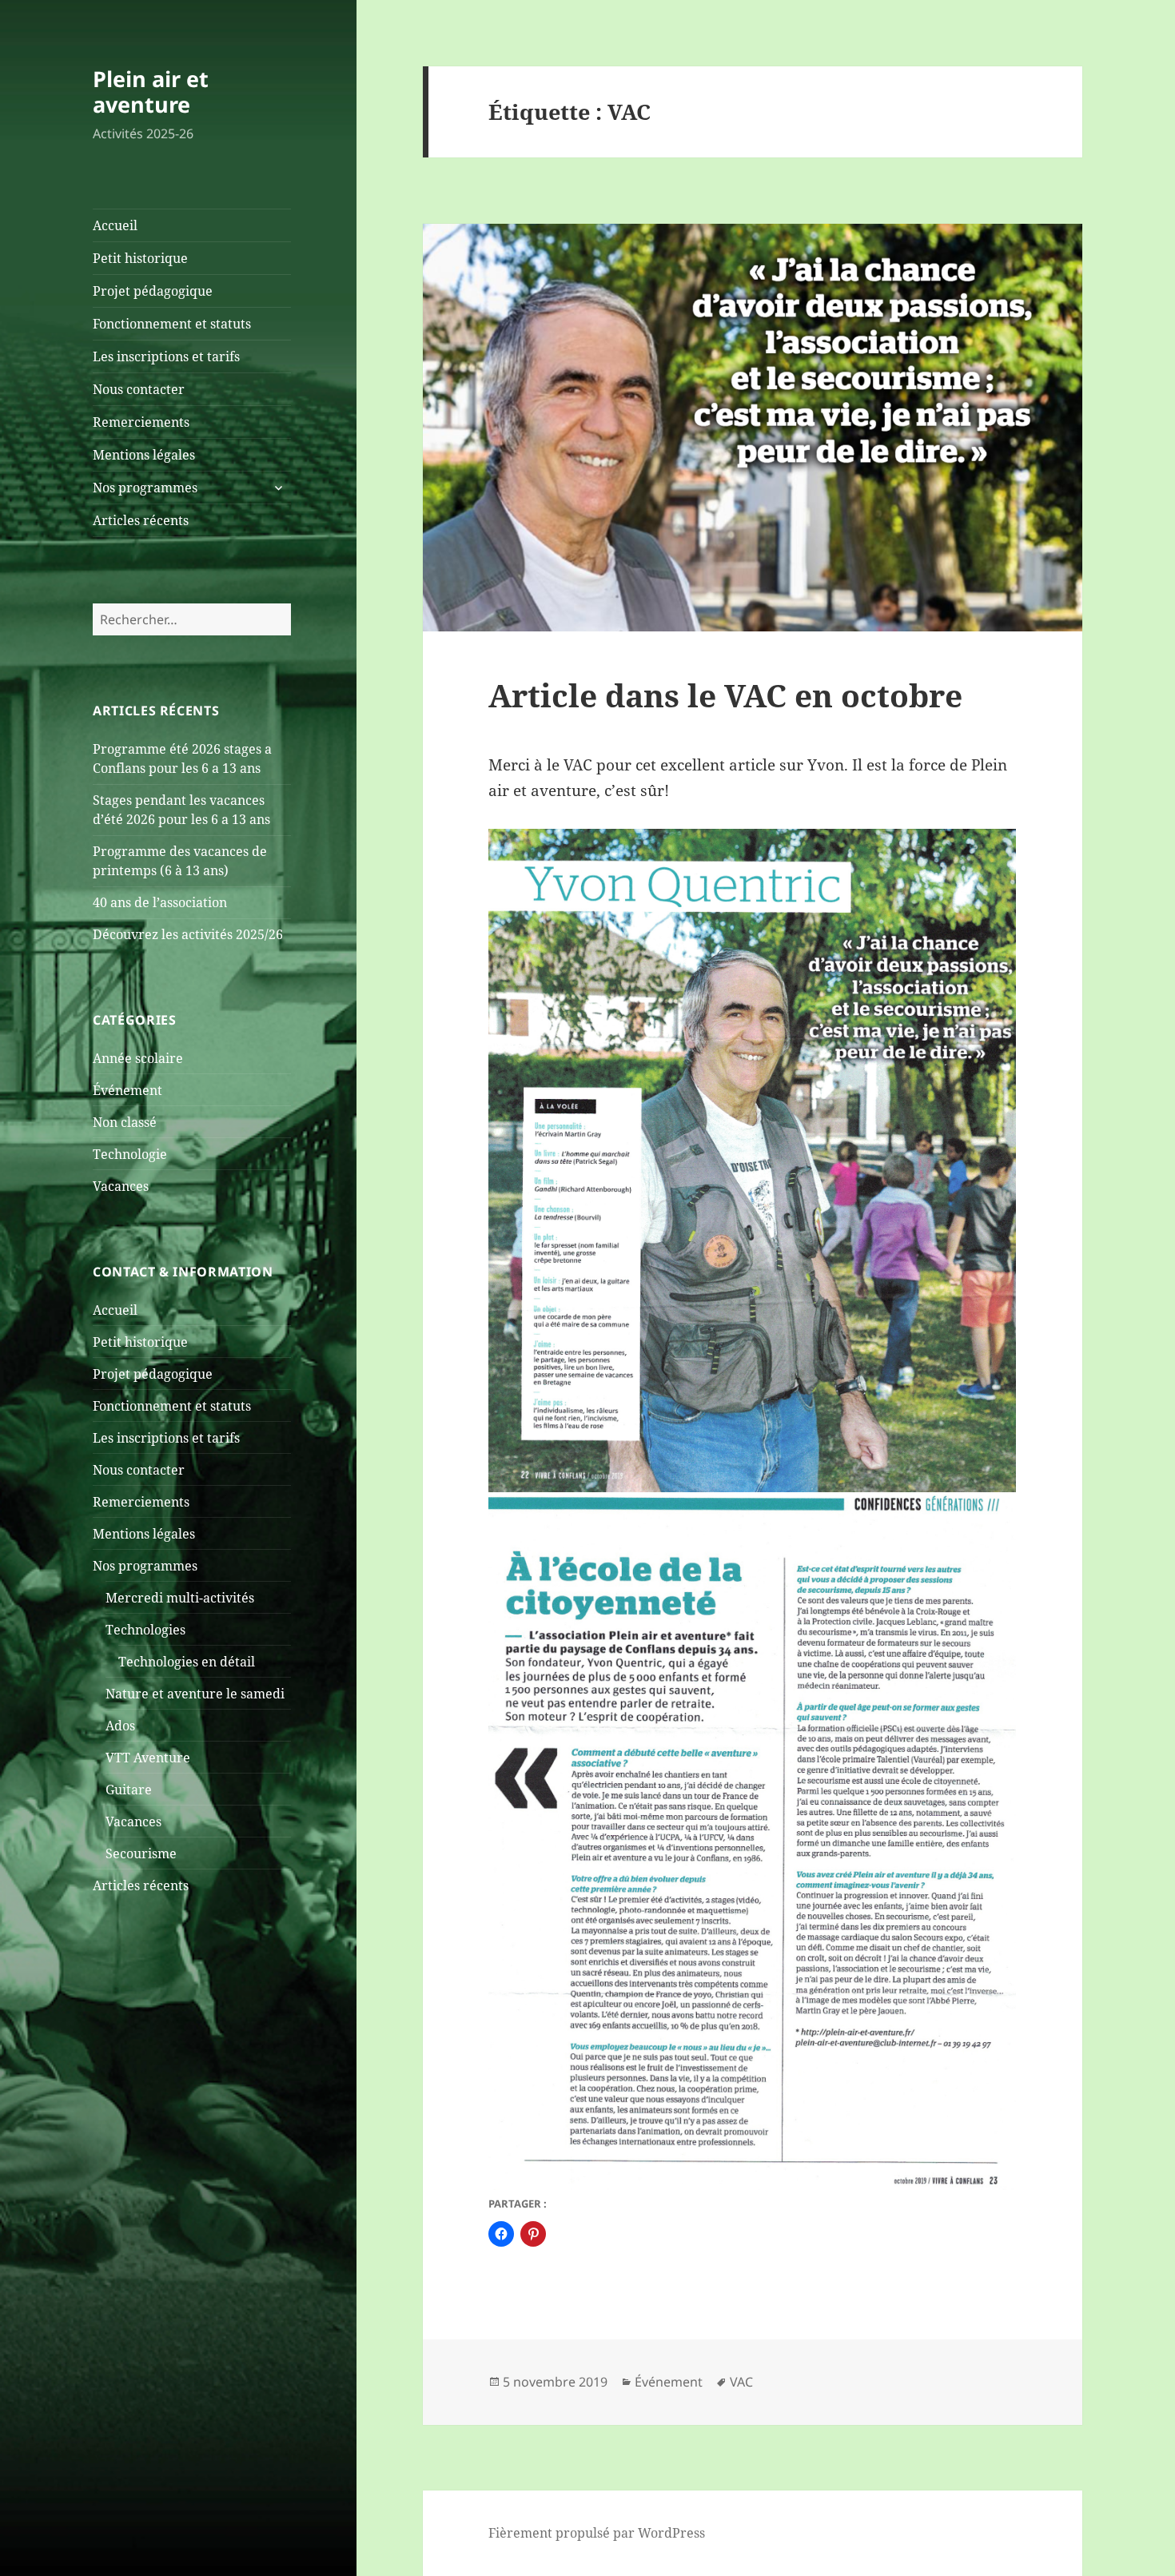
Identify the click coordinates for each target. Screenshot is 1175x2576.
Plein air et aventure (151, 92)
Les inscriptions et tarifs (166, 356)
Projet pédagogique (153, 291)
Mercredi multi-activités (180, 1598)
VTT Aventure (148, 1758)
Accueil (115, 225)
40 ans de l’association (160, 902)
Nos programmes (145, 488)
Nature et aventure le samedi (195, 1694)
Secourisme (141, 1853)
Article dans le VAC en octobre (725, 695)
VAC (741, 2382)
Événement (127, 1090)
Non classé (125, 1122)
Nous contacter (139, 389)
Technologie (130, 1154)
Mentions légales (144, 455)
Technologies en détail (187, 1662)
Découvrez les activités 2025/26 (188, 934)
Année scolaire (138, 1058)
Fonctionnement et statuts (172, 324)
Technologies (145, 1630)
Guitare (129, 1790)
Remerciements (141, 422)
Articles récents (141, 520)
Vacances (121, 1186)
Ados (120, 1726)
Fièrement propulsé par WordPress (597, 2533)
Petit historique (140, 258)
